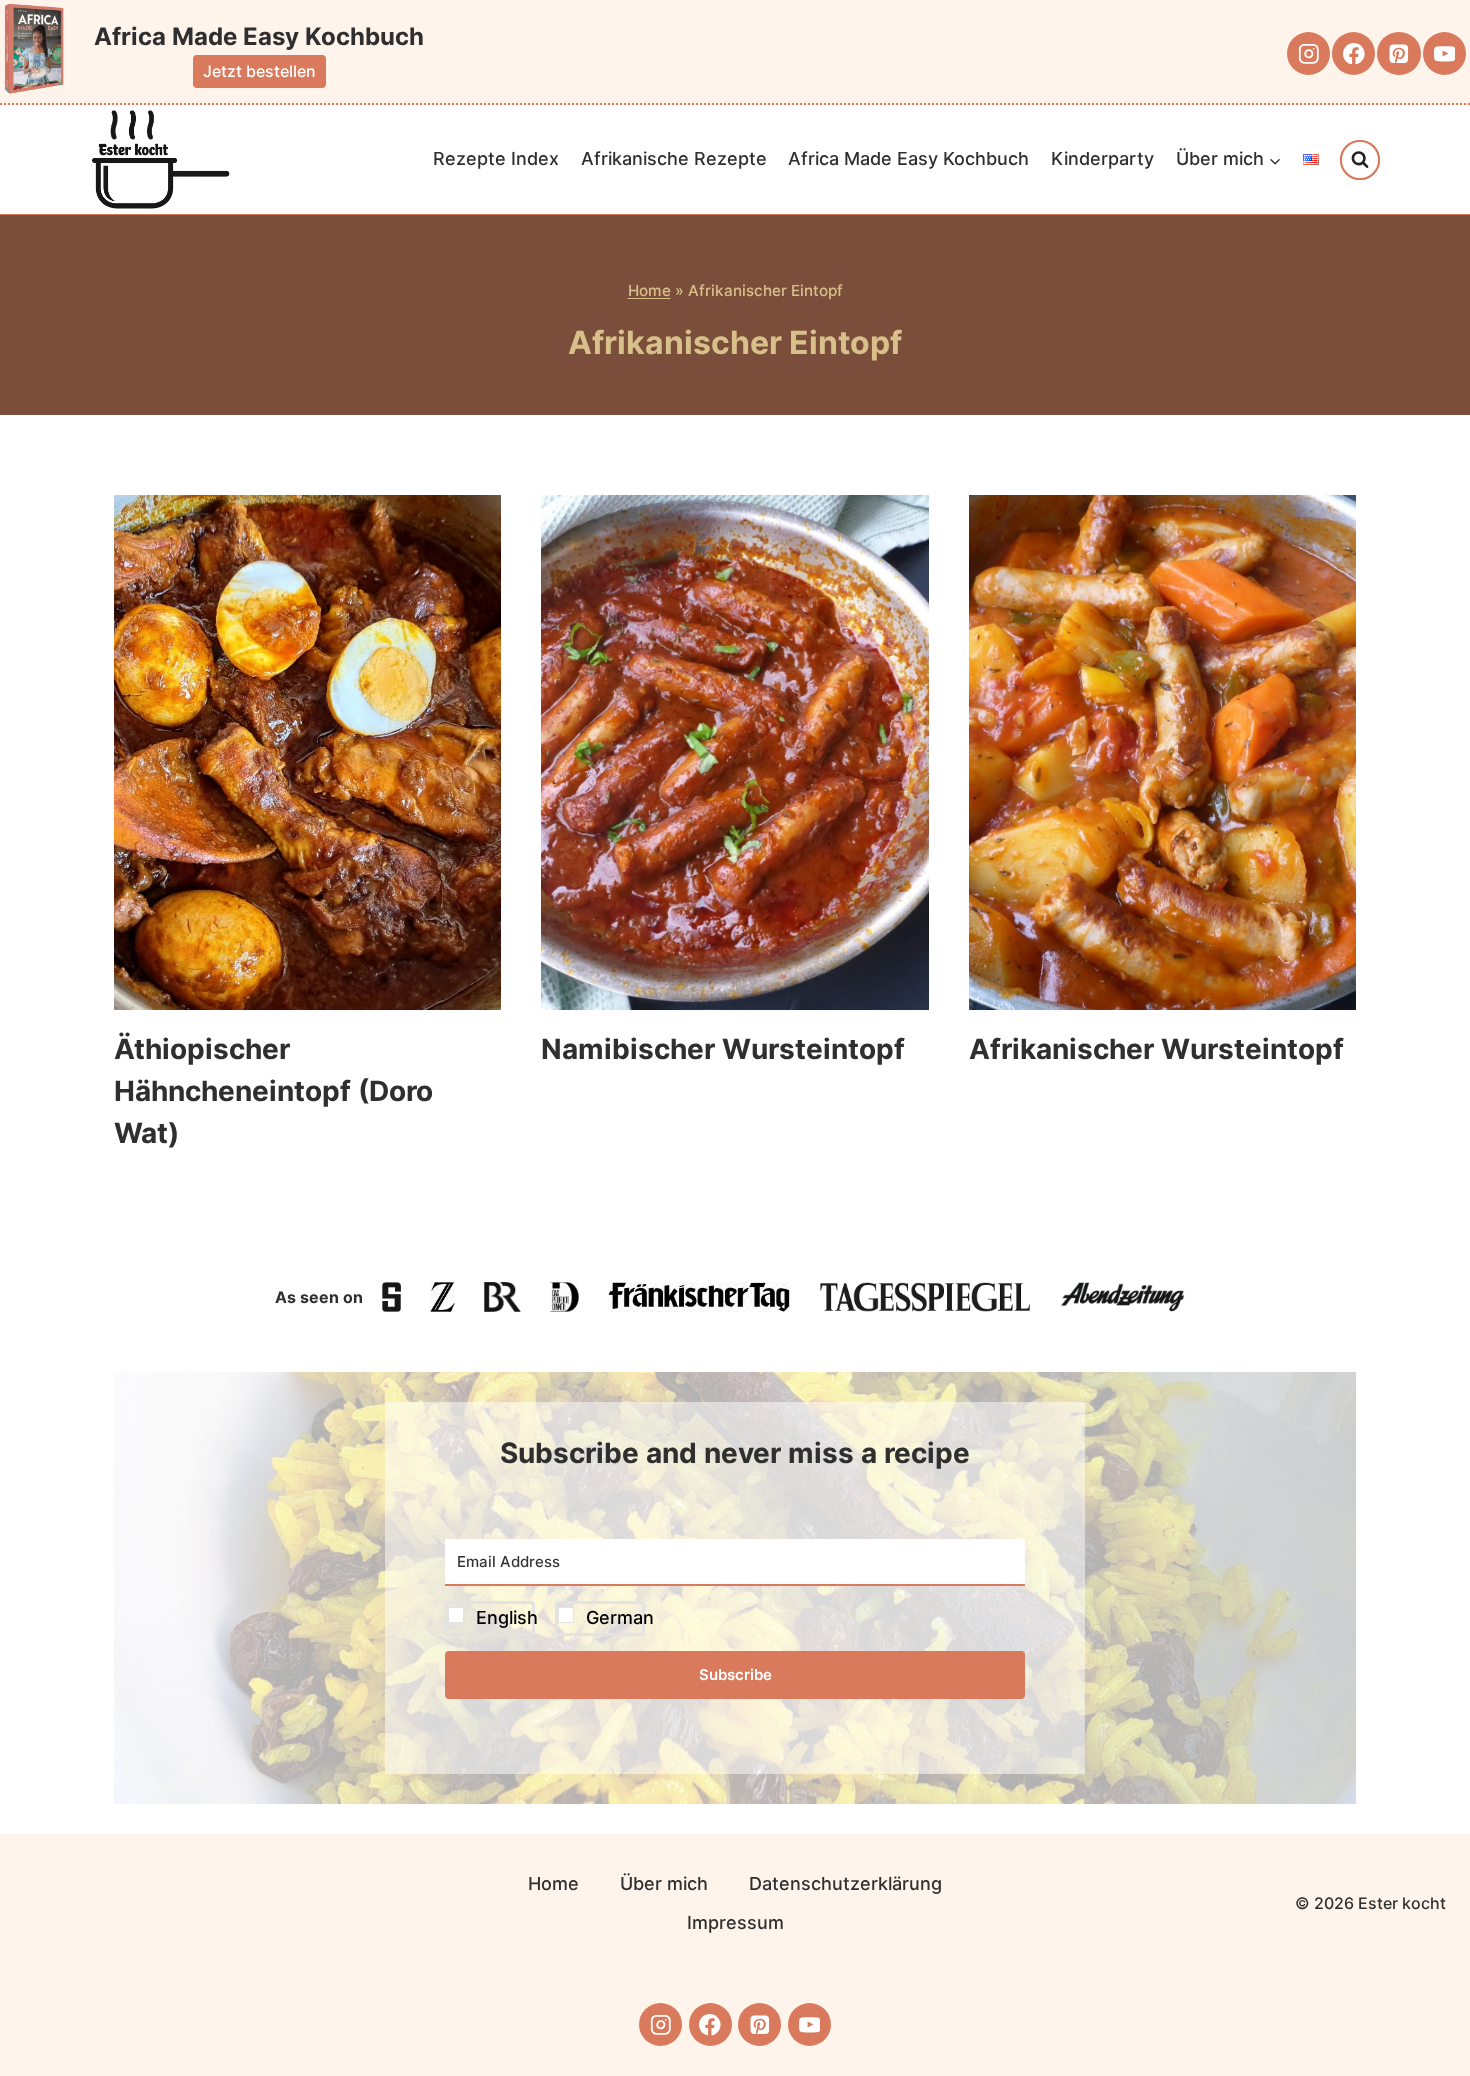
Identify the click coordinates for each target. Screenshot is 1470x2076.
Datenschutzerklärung (845, 1883)
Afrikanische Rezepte (674, 158)
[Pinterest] (1398, 53)
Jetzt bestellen (259, 71)
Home (649, 290)
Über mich (664, 1883)
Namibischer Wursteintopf (723, 1049)
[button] (735, 1618)
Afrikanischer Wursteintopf (1156, 1049)
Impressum (735, 1922)
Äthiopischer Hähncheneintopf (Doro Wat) (273, 1091)
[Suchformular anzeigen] (1360, 160)
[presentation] (307, 752)
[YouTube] (1444, 53)
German (620, 1617)
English (507, 1617)
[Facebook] (1353, 53)
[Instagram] (1308, 53)
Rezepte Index (496, 158)
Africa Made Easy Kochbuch (908, 158)
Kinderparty (1102, 158)
